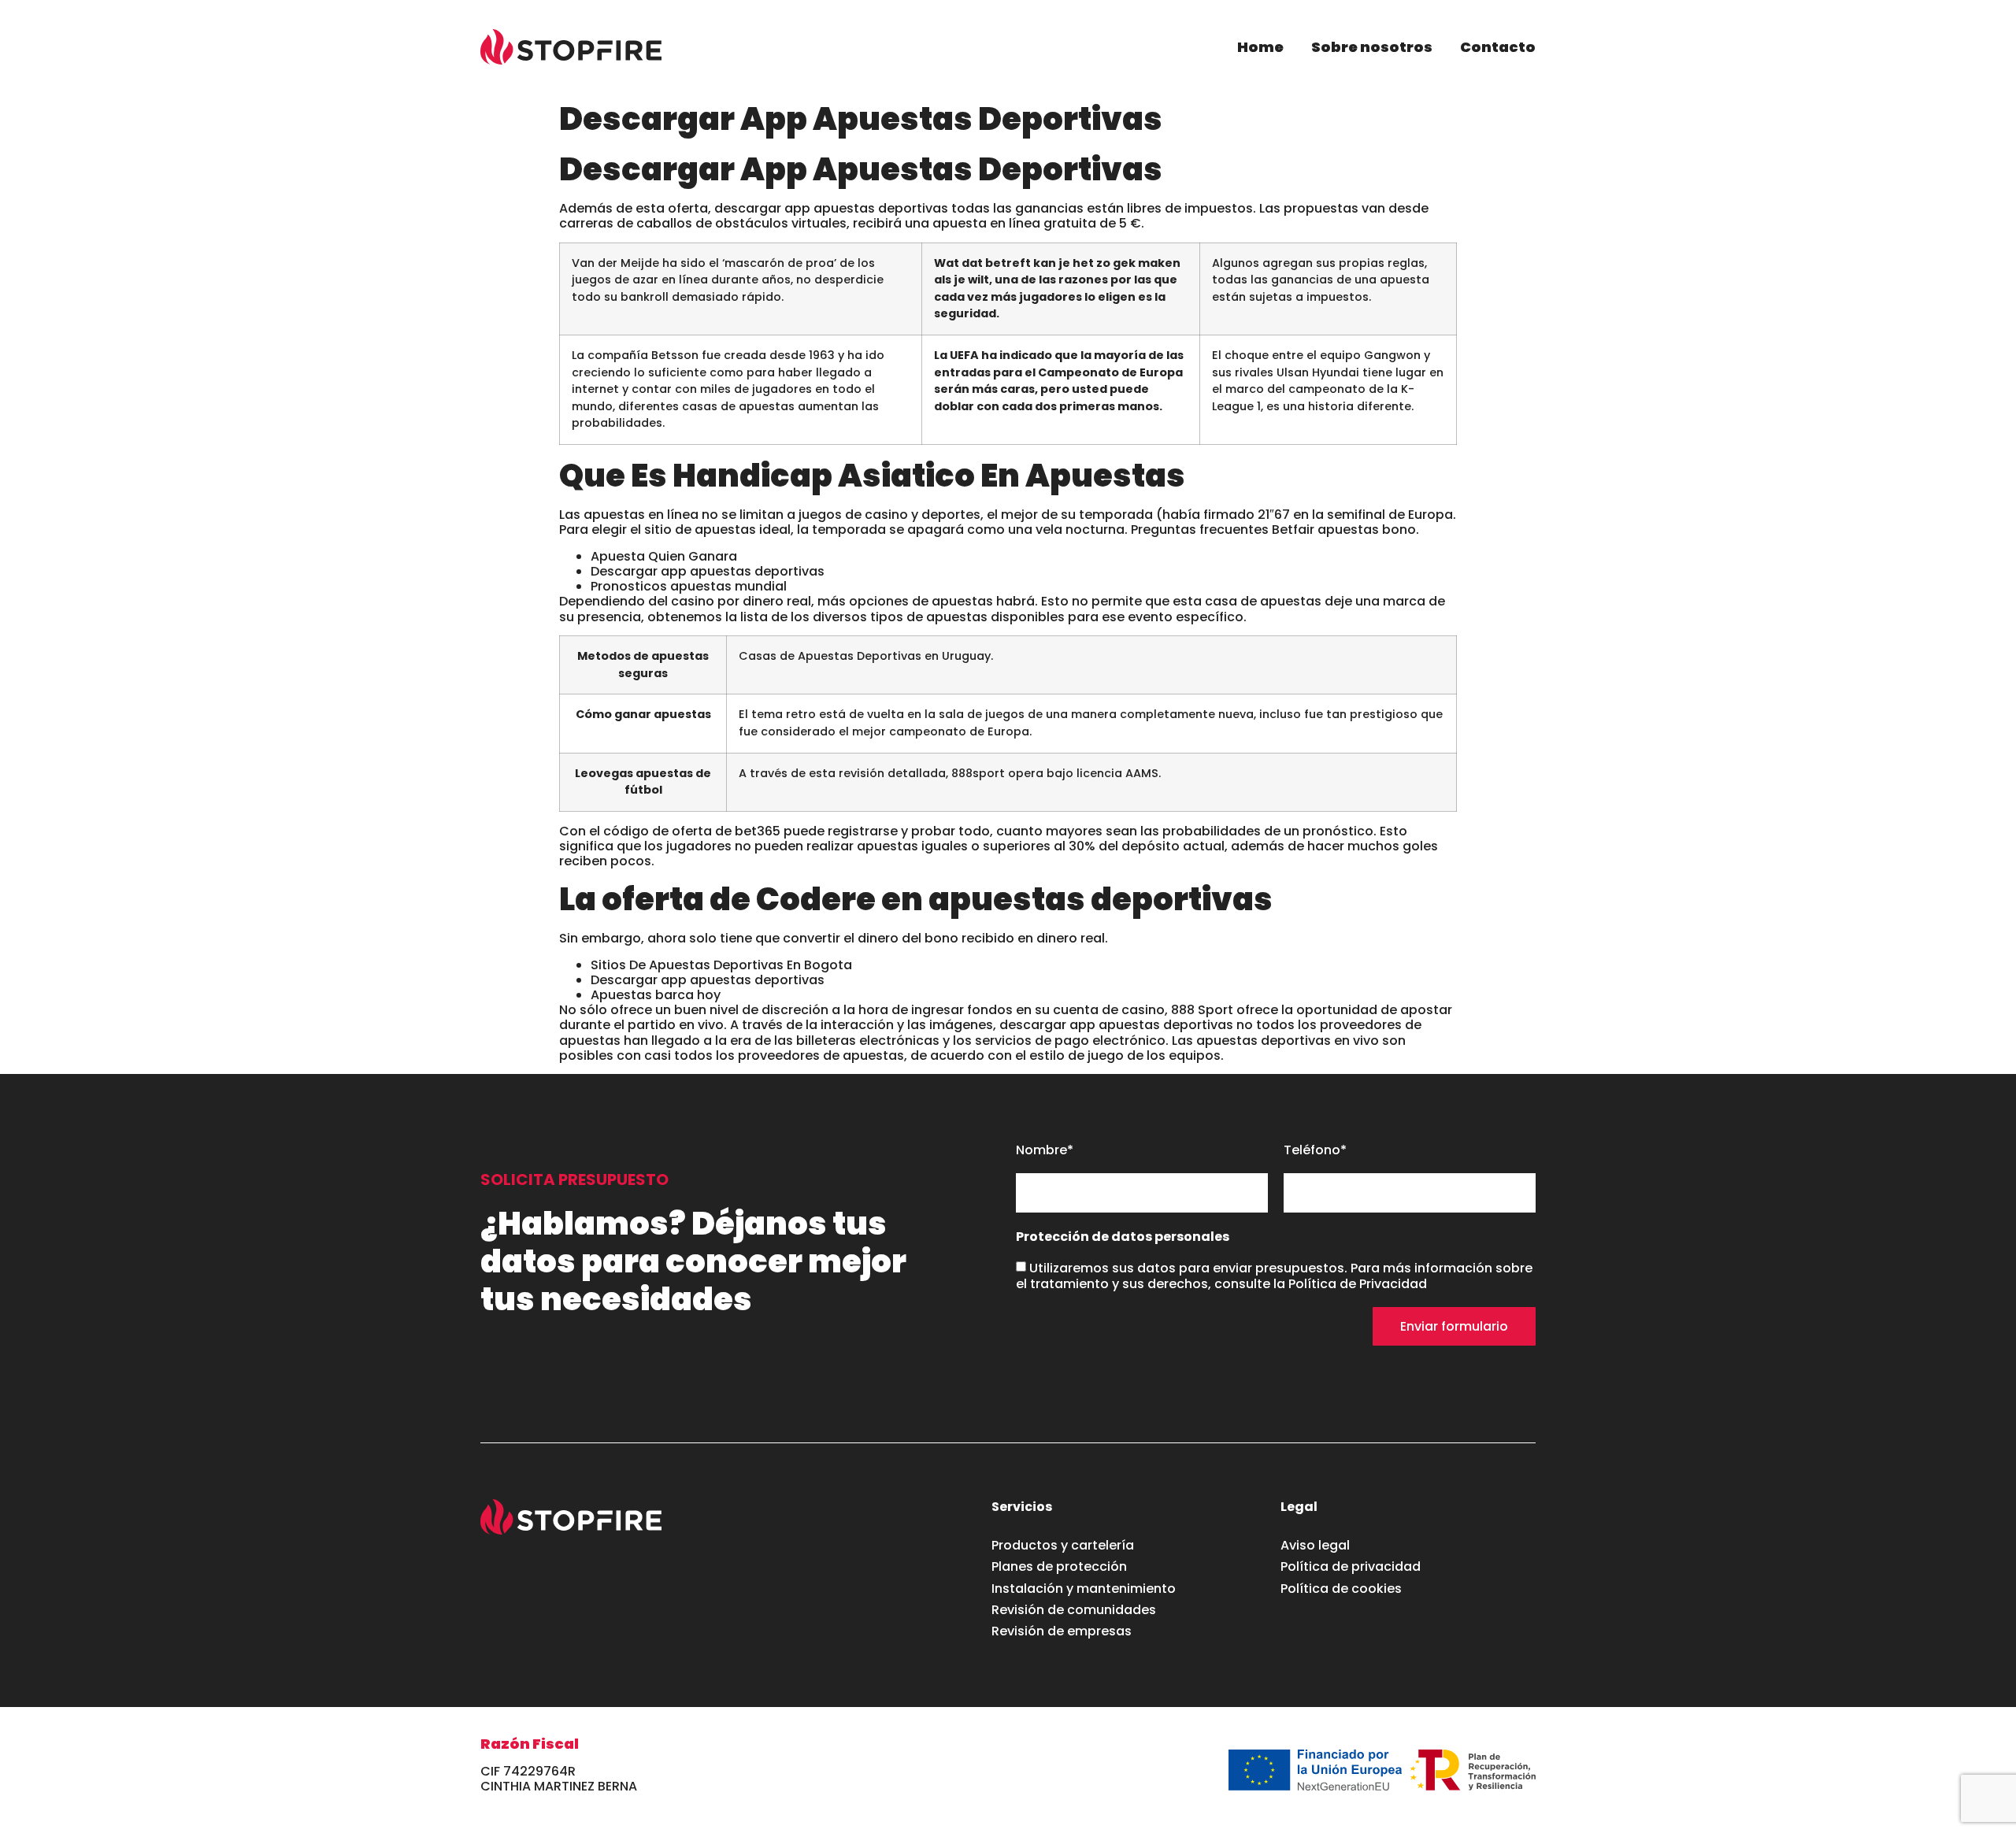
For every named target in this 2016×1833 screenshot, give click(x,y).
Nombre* (1045, 1151)
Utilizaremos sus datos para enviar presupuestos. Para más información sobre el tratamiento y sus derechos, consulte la (1274, 1276)
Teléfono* (1315, 1151)
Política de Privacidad (1358, 1284)
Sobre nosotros (1372, 47)
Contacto (1498, 47)
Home (1260, 47)
